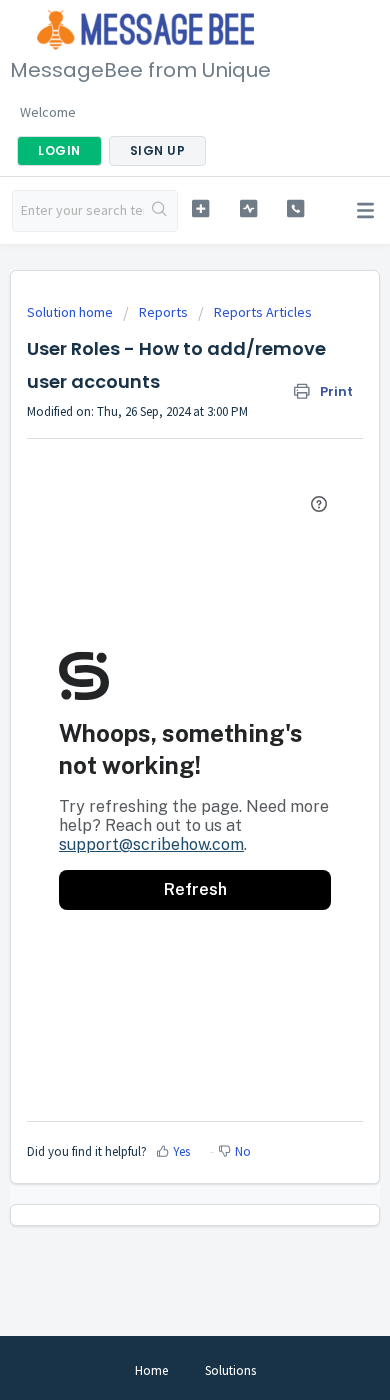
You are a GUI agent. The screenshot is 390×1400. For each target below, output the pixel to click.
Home (151, 1370)
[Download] (158, 693)
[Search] (160, 211)
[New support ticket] (200, 208)
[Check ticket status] (248, 208)
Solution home (71, 312)
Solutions (230, 1370)
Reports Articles (263, 312)
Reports (163, 312)
